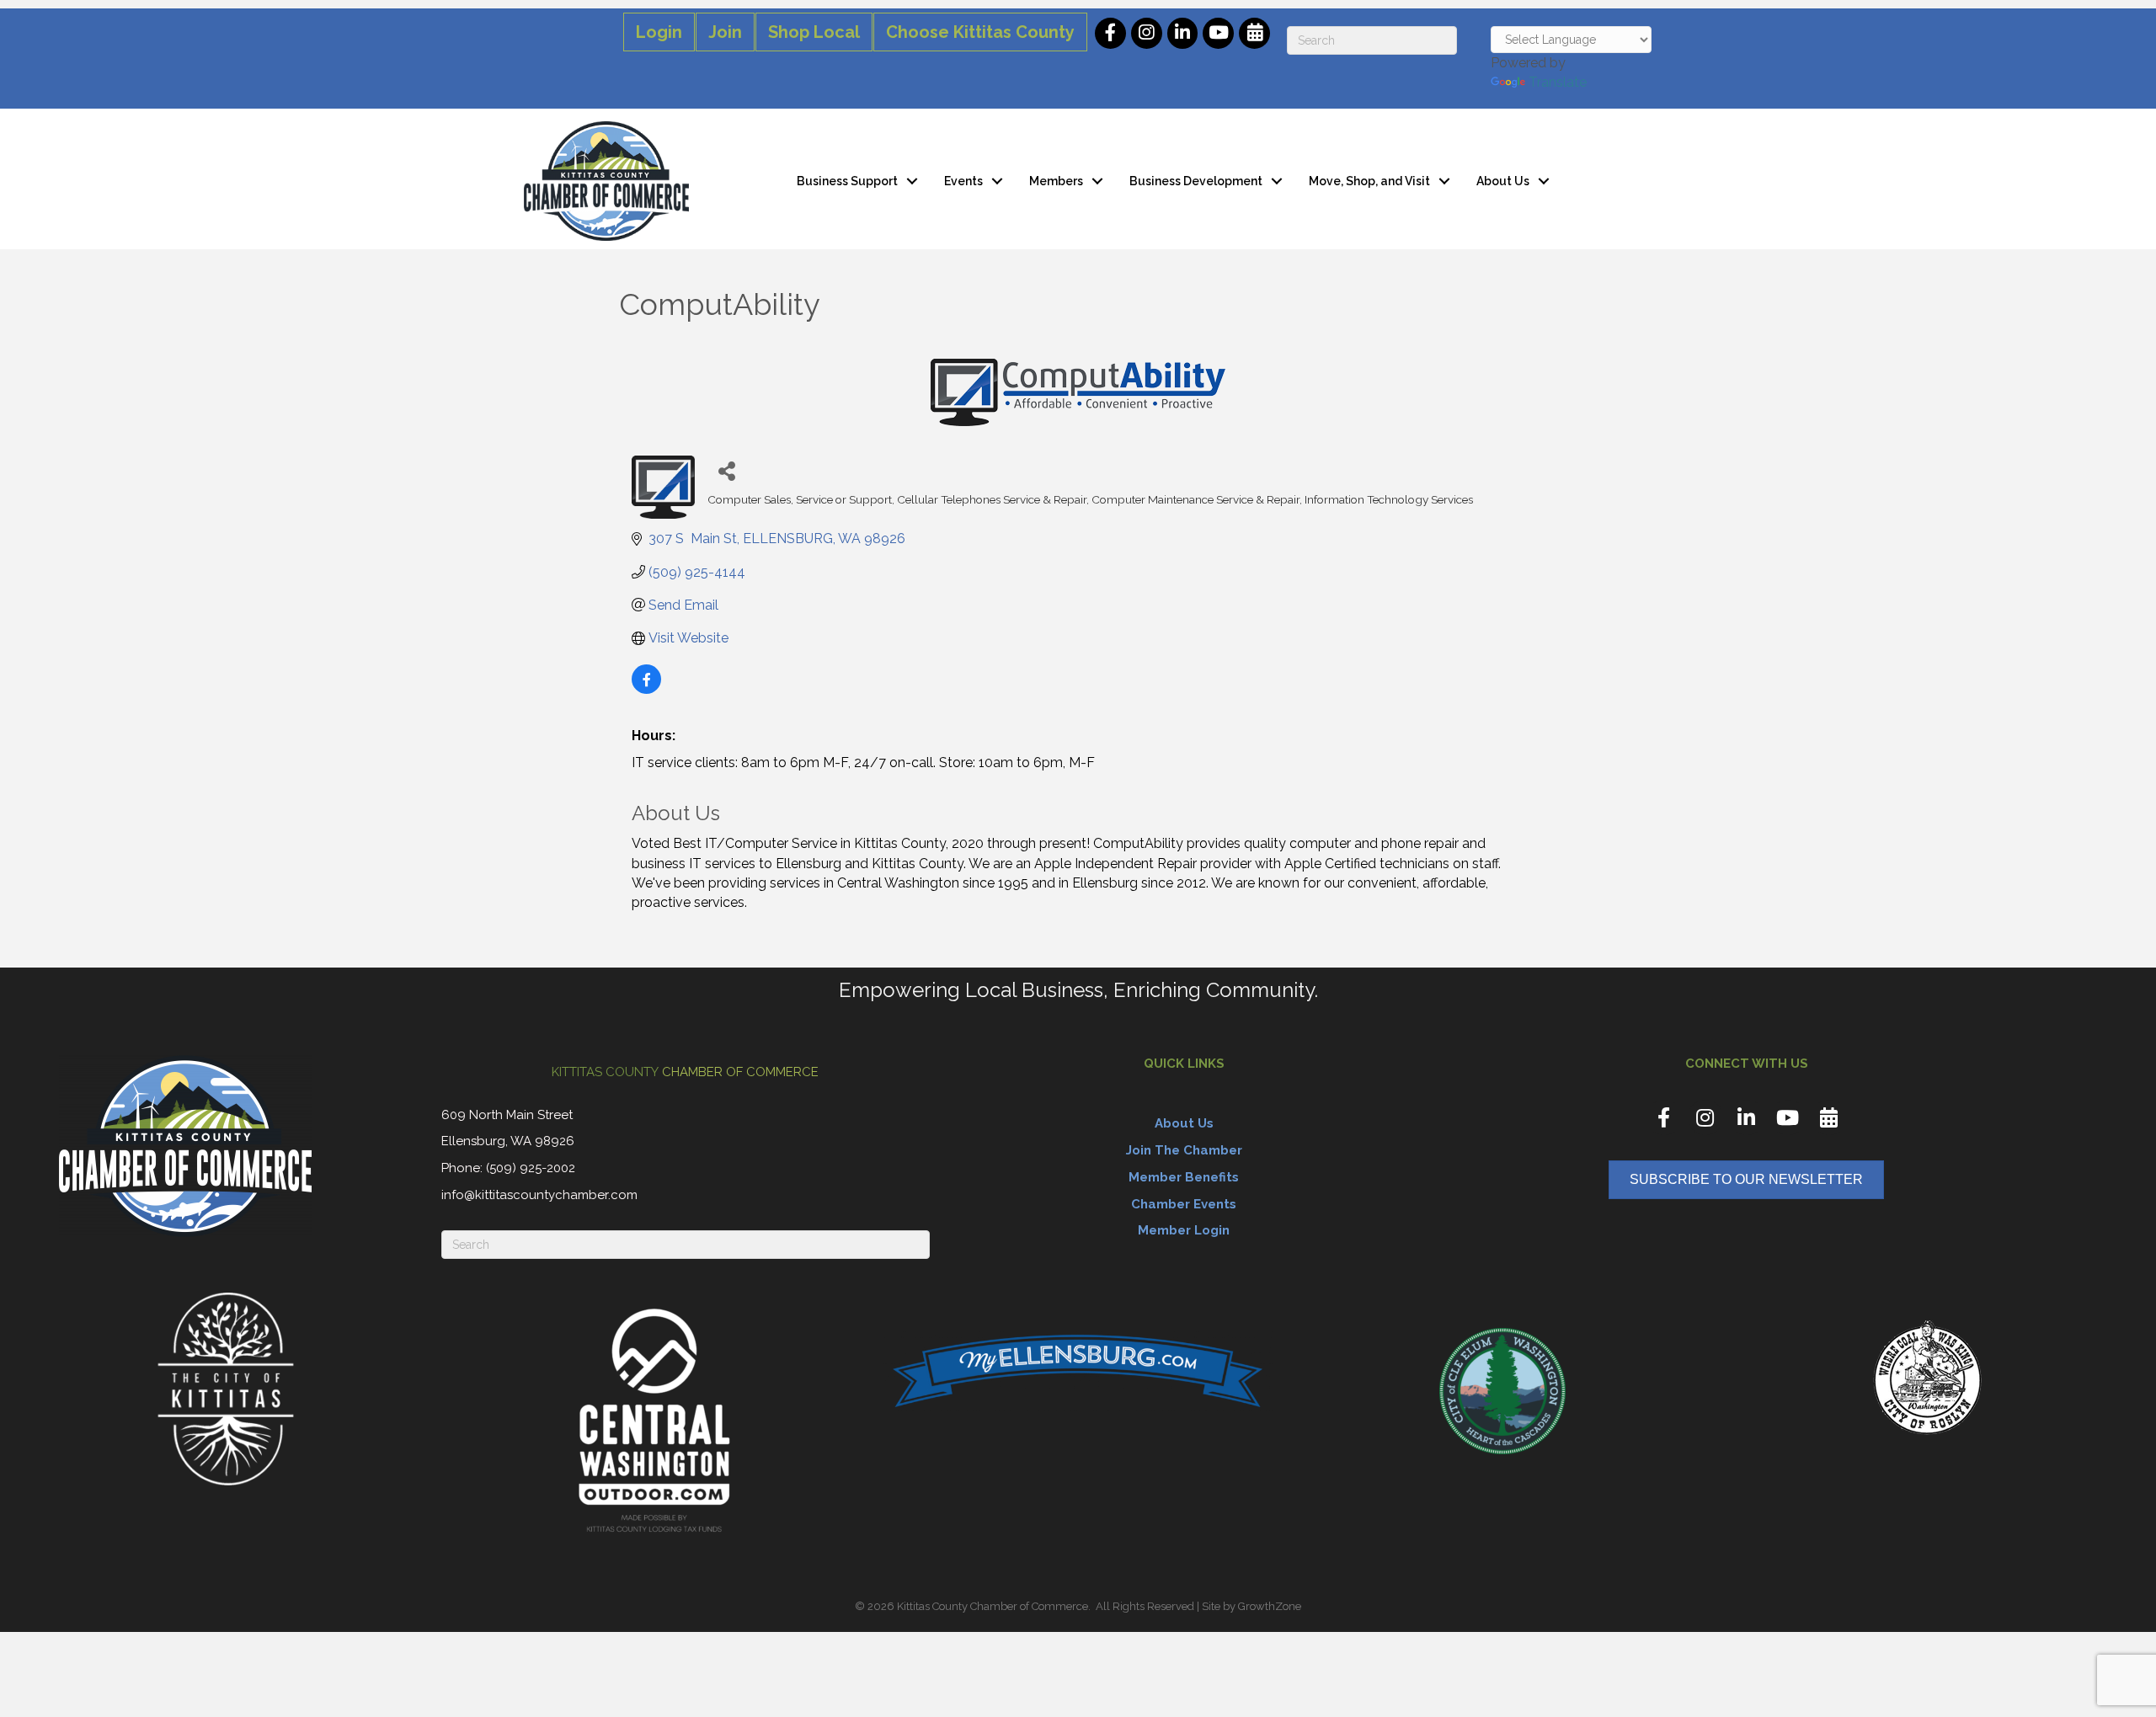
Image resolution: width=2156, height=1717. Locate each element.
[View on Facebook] (646, 689)
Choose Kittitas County (980, 32)
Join (725, 32)
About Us (1503, 181)
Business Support (847, 181)
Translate (1558, 82)
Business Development (1196, 181)
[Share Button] (726, 470)
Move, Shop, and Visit (1369, 181)
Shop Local (814, 32)
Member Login (1184, 1230)
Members (1056, 181)
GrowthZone (1270, 1606)
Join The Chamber (1184, 1150)
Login (659, 32)
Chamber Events (1184, 1204)
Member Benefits (1184, 1177)
